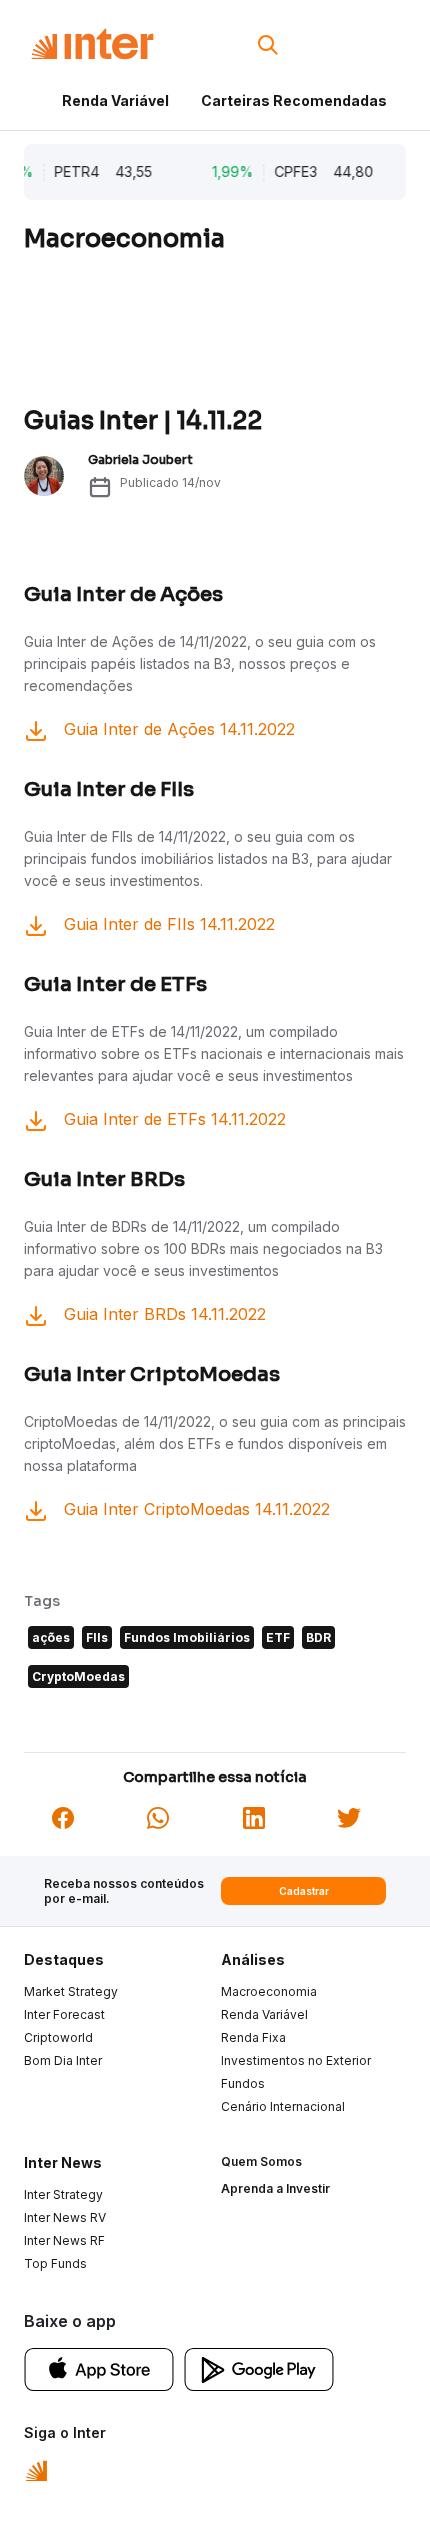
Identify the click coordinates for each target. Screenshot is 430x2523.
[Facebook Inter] (63, 1816)
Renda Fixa (253, 2037)
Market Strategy (71, 1991)
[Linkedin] (254, 1816)
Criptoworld (58, 2037)
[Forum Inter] (36, 2469)
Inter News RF (64, 2240)
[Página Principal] (92, 44)
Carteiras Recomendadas (294, 100)
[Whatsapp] (158, 1816)
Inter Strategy (63, 2194)
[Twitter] (349, 1816)
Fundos (243, 2083)
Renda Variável (115, 100)
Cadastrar (304, 1891)
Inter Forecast (64, 2014)
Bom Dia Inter (63, 2060)
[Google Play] (259, 2368)
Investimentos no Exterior (296, 2060)
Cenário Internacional (283, 2106)
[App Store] (99, 2368)
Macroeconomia (269, 1991)
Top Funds (55, 2263)
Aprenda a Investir (275, 2188)
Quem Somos (261, 2161)
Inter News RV (65, 2217)
